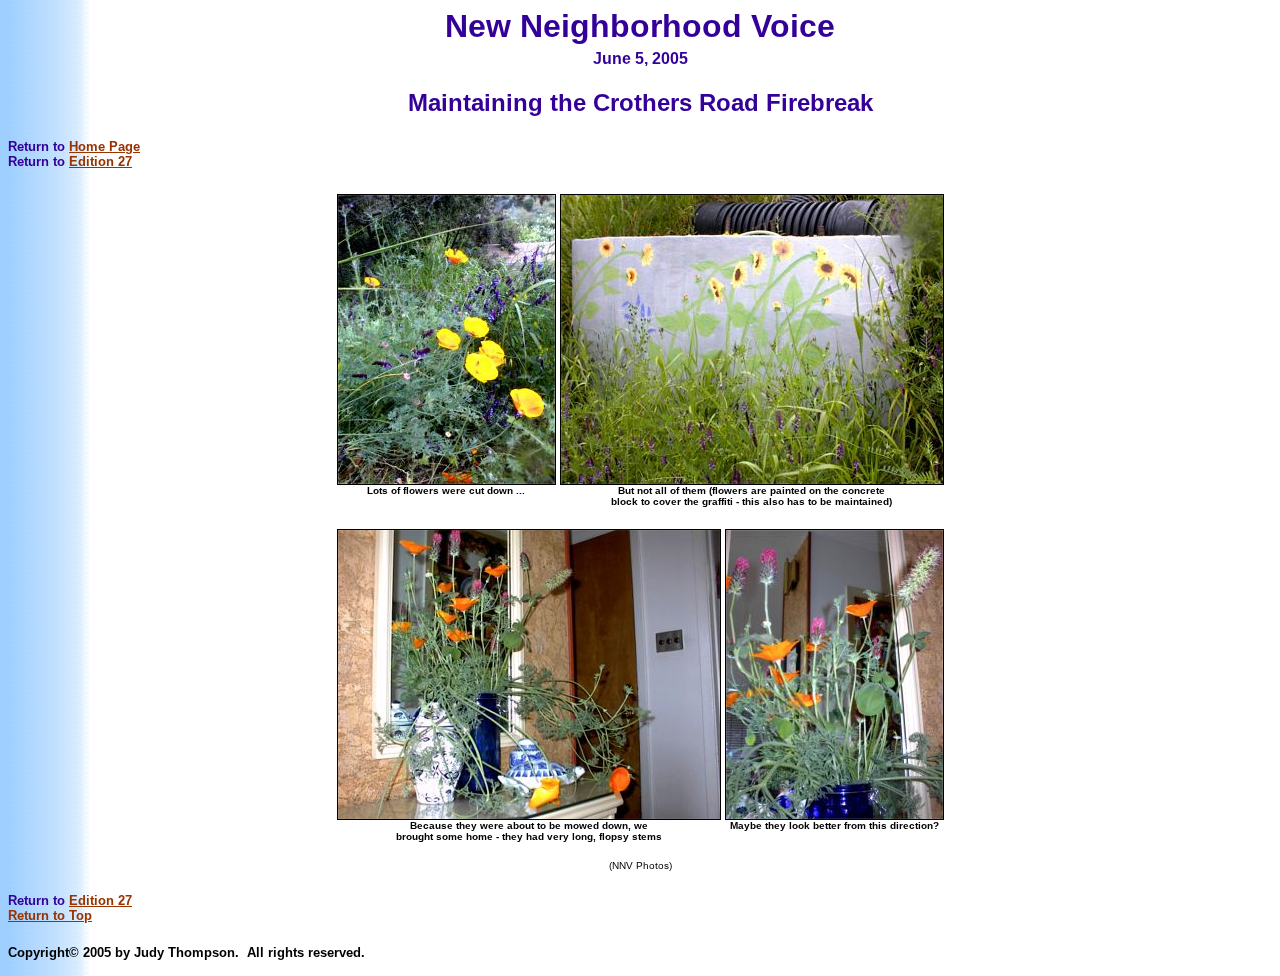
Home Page (104, 146)
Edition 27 (100, 161)
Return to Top (50, 915)
